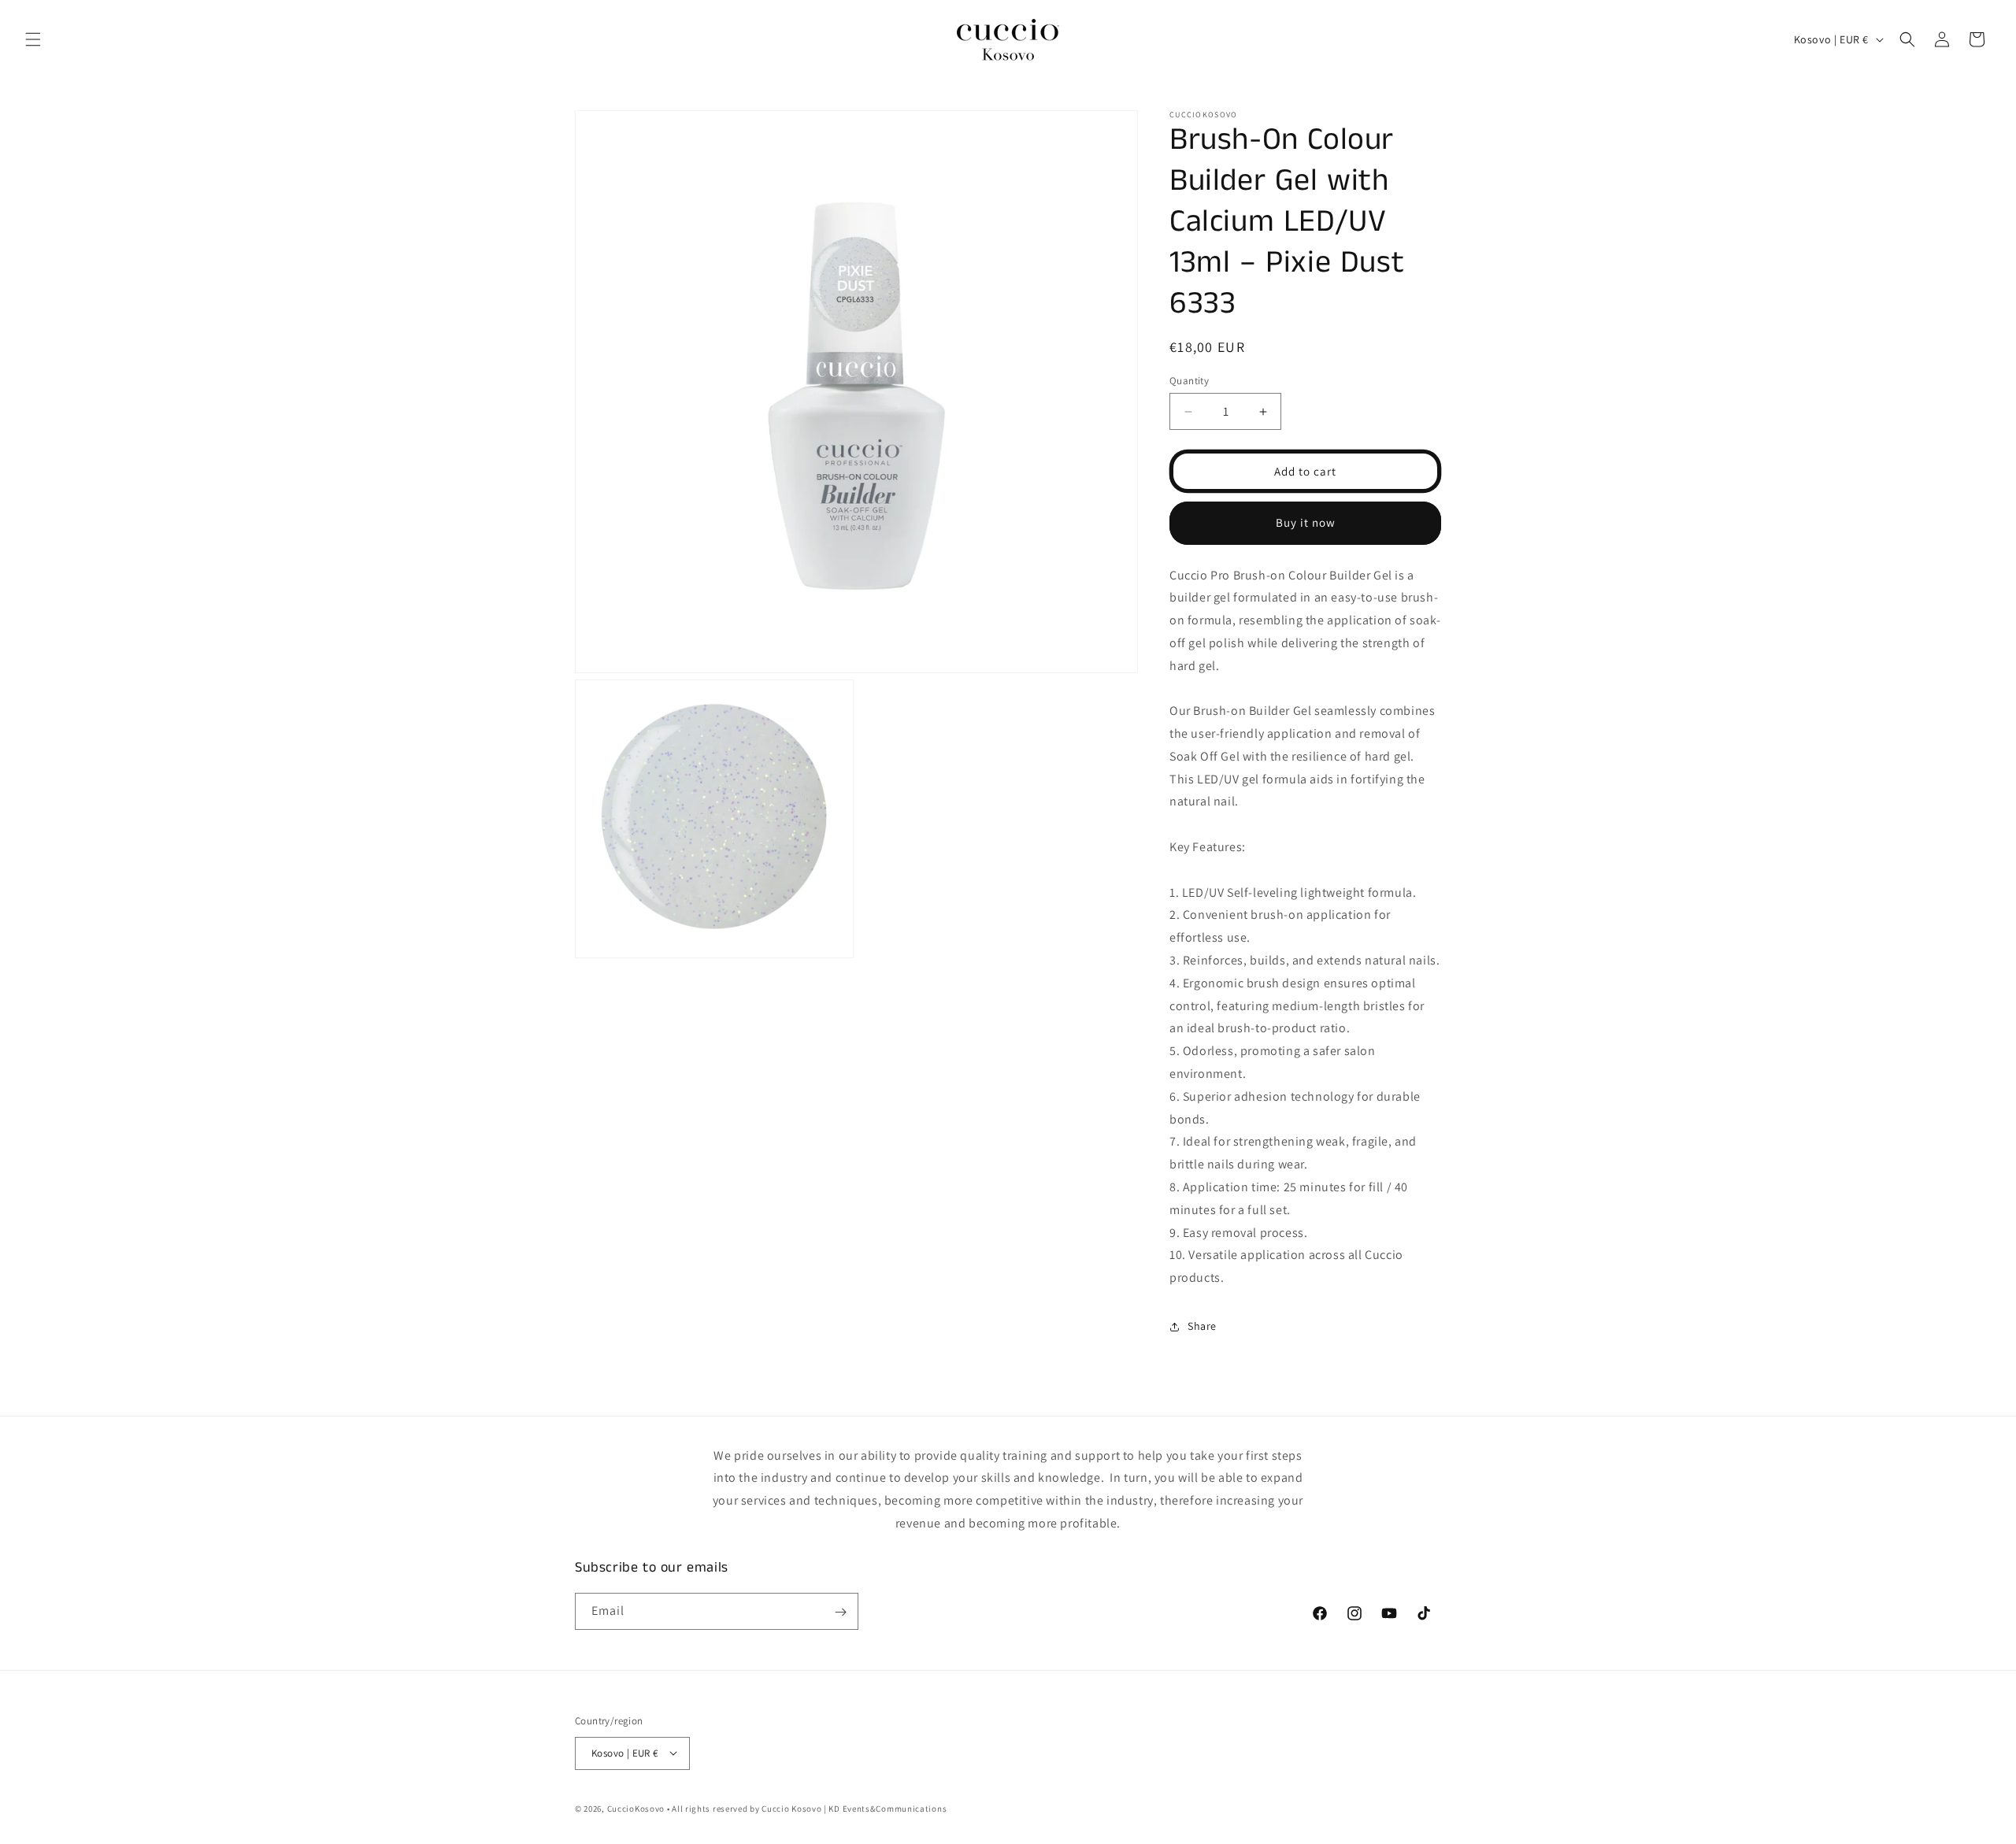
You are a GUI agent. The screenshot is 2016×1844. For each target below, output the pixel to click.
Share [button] (1202, 1326)
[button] (33, 39)
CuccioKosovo (636, 1808)
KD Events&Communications (887, 1808)
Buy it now (1306, 522)
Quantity (1189, 381)
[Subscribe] (840, 1612)
